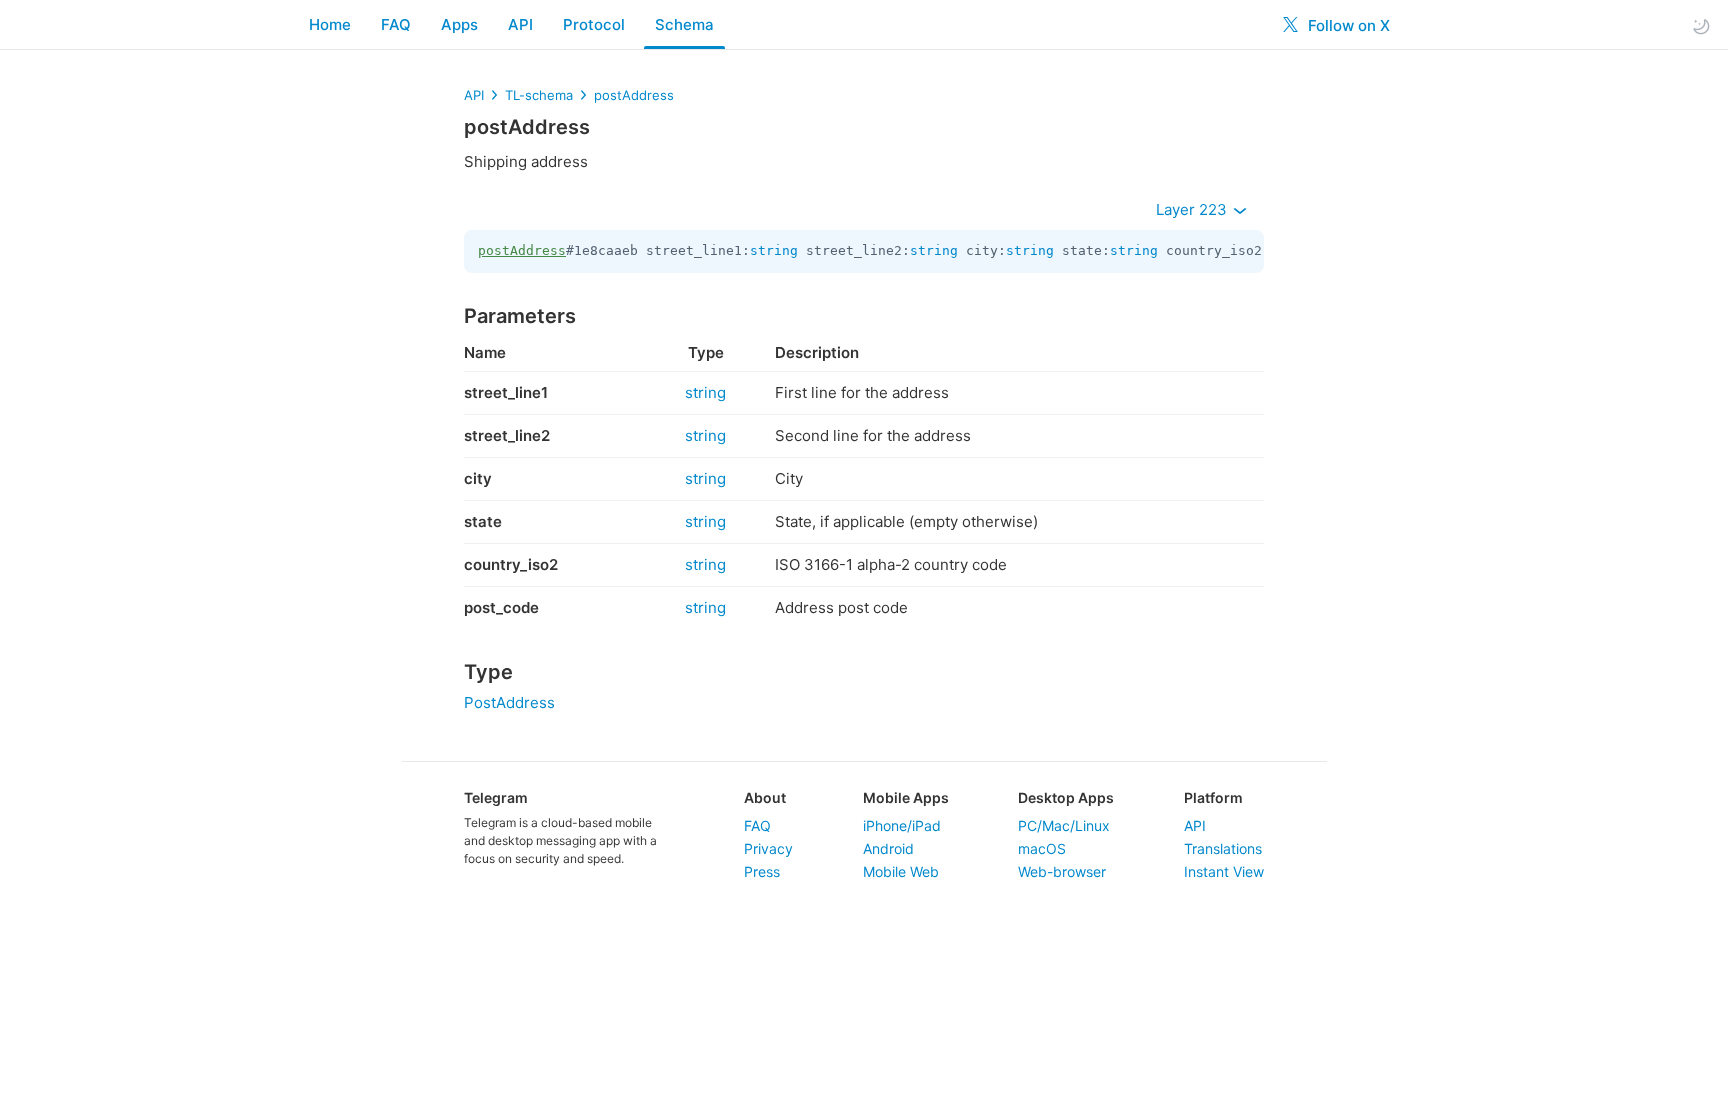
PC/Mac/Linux (1064, 825)
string (774, 250)
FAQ (396, 24)
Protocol (594, 24)
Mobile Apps (906, 797)
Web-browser (1062, 871)
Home (330, 24)
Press (762, 871)
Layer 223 (1193, 209)
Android (888, 848)
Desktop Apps (1066, 797)
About (765, 797)
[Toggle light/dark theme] (1701, 25)
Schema (684, 24)
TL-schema (539, 95)
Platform (1213, 797)
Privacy (768, 848)
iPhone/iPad (902, 825)
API (520, 24)
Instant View (1224, 871)
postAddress (634, 95)
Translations (1223, 848)
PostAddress (509, 702)
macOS (1042, 848)
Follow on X (1347, 25)
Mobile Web (901, 871)
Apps (459, 24)
